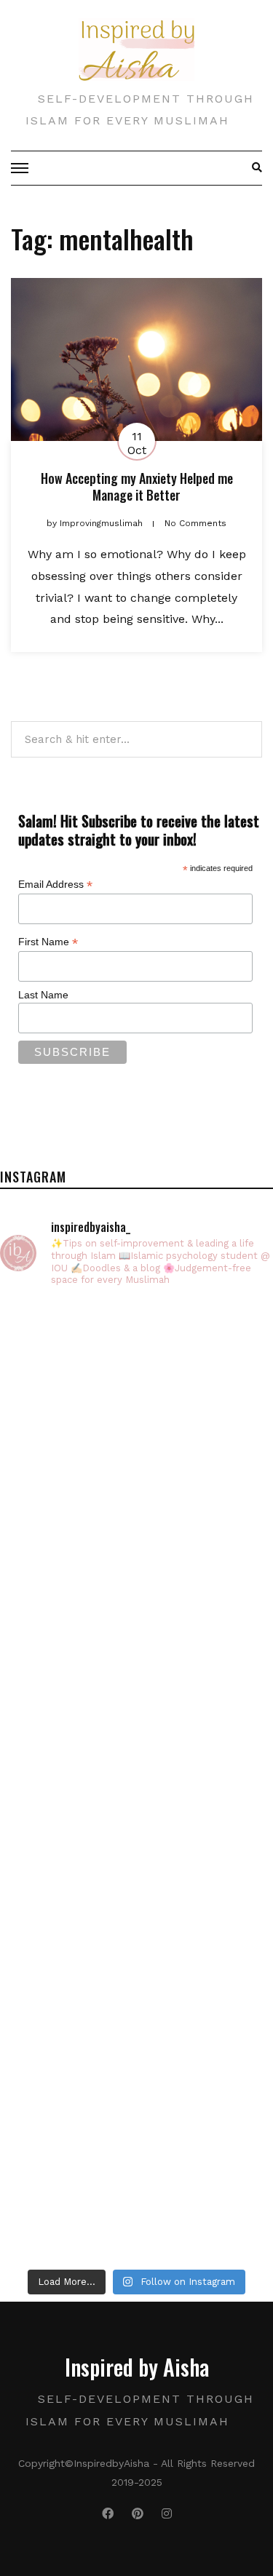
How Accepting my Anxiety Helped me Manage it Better (137, 486)
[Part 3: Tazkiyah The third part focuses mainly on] (136, 1701)
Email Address (55, 884)
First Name (48, 942)
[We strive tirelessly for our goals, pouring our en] (136, 2181)
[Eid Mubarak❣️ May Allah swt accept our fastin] (136, 1380)
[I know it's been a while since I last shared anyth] (136, 1861)
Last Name (43, 995)
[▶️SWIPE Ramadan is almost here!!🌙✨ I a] (136, 1541)
